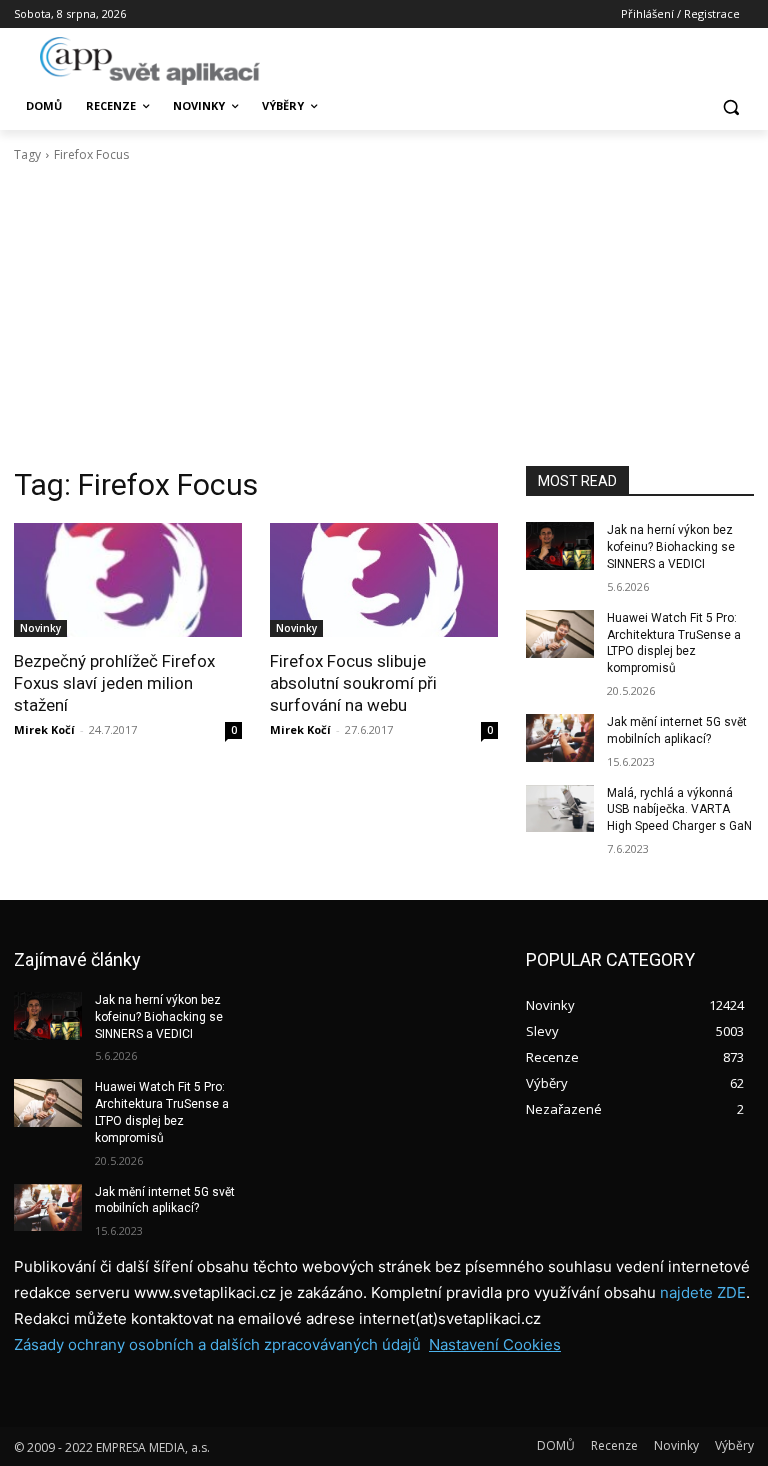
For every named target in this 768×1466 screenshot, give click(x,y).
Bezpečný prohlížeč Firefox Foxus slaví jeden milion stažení (114, 683)
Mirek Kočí (44, 729)
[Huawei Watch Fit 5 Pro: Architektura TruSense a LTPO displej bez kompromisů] (560, 634)
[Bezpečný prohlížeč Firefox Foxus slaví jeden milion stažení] (128, 580)
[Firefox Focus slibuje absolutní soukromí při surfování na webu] (384, 580)
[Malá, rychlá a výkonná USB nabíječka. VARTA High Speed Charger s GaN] (560, 809)
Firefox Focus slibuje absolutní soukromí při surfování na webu (353, 683)
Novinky (40, 628)
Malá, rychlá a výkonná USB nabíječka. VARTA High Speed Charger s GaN (679, 810)
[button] (730, 106)
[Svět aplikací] (150, 61)
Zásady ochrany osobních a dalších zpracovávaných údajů (217, 1344)
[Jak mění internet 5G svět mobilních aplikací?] (560, 738)
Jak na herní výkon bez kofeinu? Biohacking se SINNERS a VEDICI (671, 547)
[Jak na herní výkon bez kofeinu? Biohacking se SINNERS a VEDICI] (560, 546)
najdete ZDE (703, 1292)
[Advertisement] (384, 315)
